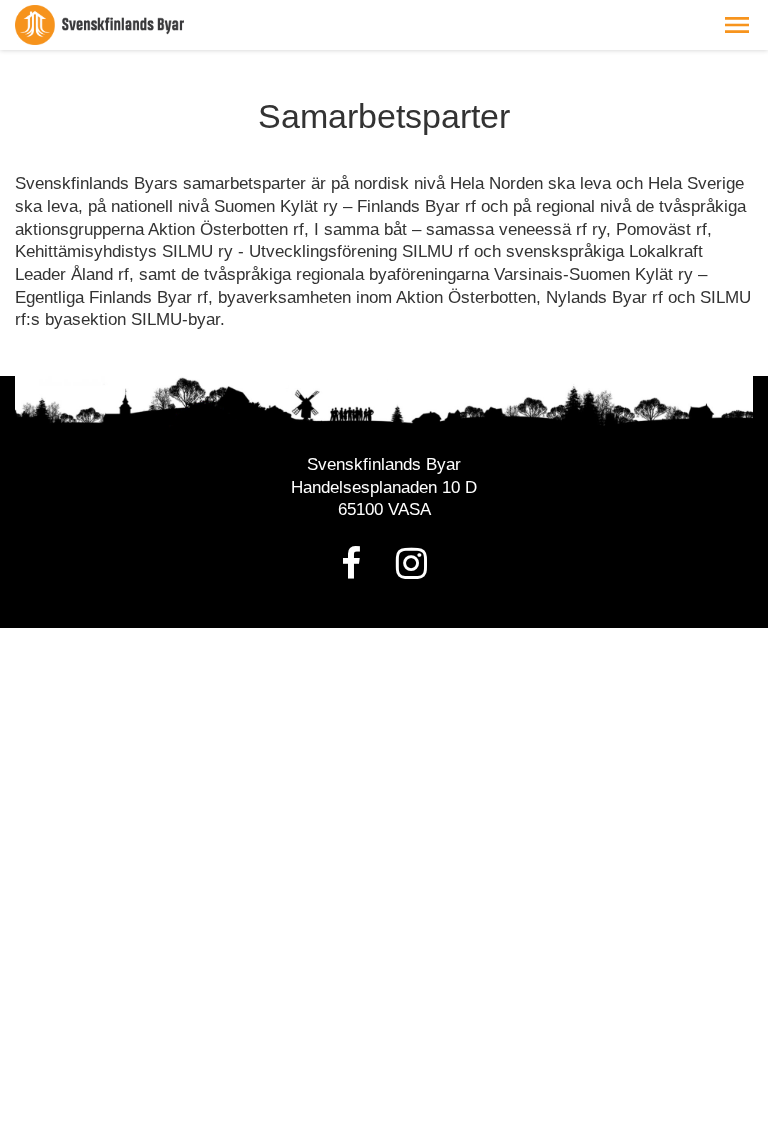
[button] (737, 25)
